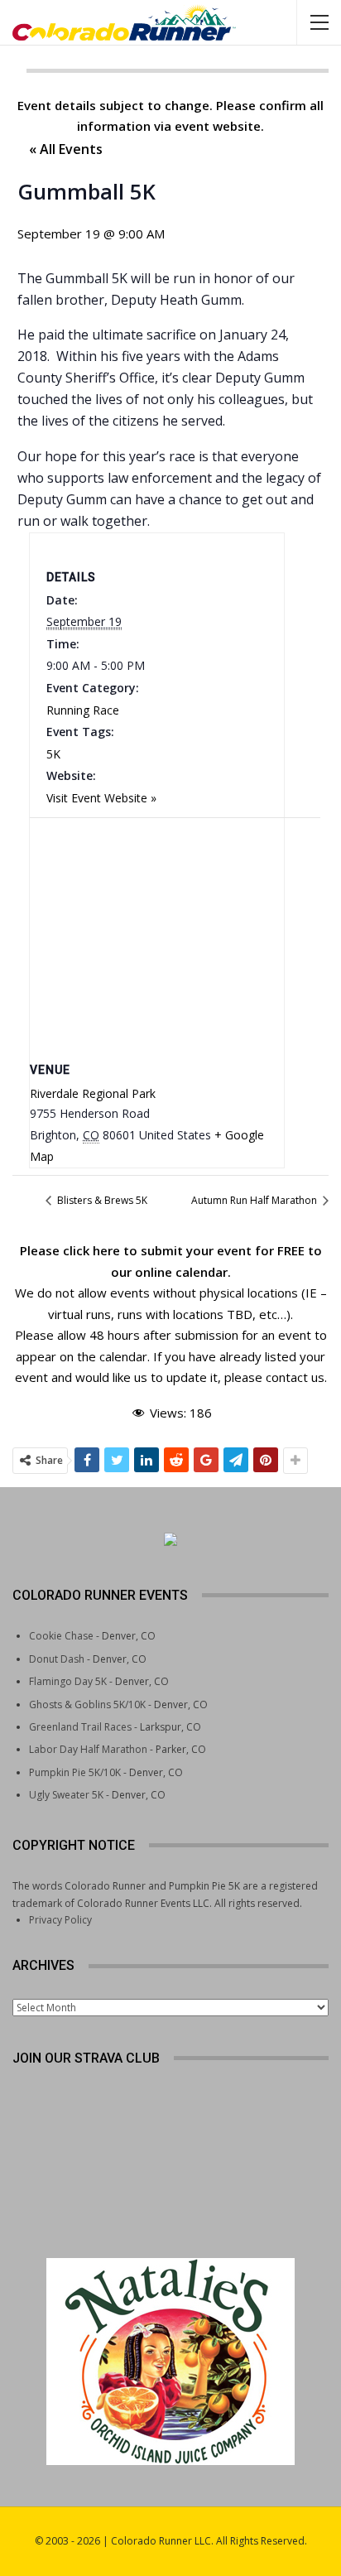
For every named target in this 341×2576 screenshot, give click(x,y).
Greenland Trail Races (80, 1727)
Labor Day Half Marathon (88, 1749)
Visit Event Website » (101, 798)
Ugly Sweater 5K (66, 1795)
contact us (295, 1377)
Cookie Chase (61, 1636)
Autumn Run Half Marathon (255, 1200)
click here (91, 1250)
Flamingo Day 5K (68, 1681)
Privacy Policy (60, 1920)
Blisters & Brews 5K (101, 1200)
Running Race (83, 710)
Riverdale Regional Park (93, 1093)
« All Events (66, 149)
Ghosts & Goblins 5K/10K (87, 1704)
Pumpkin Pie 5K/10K (75, 1772)
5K (53, 754)
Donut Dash (57, 1659)
